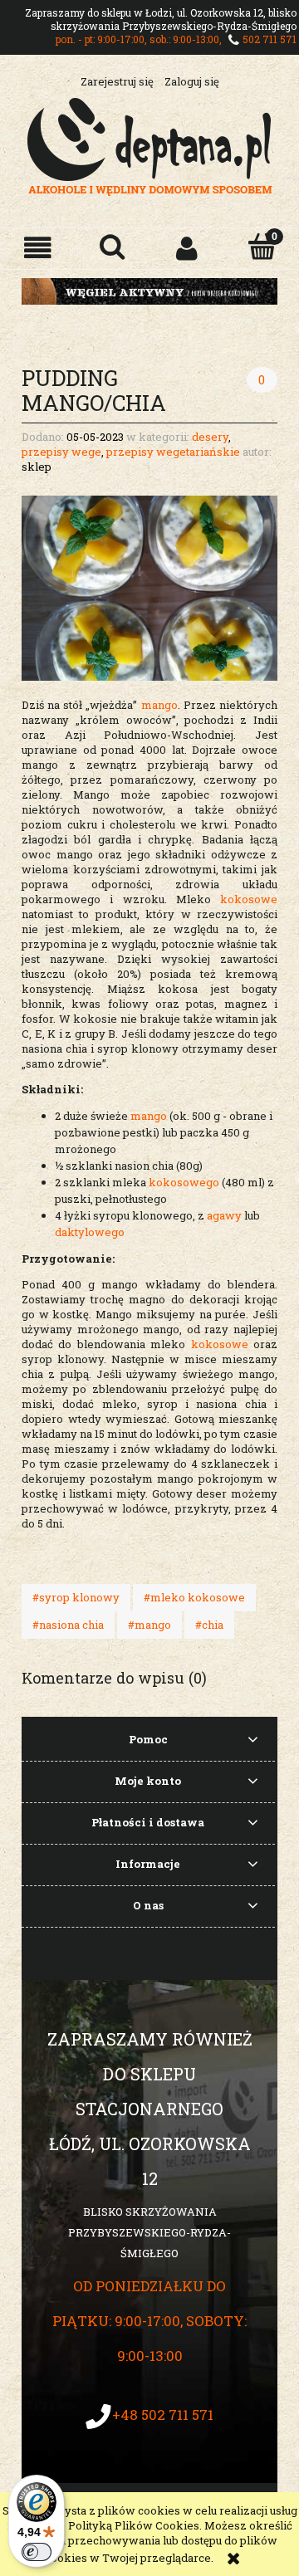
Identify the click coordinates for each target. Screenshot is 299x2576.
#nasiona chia (68, 1625)
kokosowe (249, 899)
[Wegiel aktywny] (149, 290)
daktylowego (91, 1232)
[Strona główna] (150, 144)
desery (210, 437)
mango (159, 705)
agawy (223, 1215)
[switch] (37, 2552)
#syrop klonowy (76, 1597)
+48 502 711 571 (163, 2415)
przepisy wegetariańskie (173, 452)
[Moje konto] (187, 248)
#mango (149, 1625)
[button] (37, 248)
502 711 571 (270, 39)
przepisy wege (61, 452)
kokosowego (184, 1182)
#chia (209, 1625)
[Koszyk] (262, 247)
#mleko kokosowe (194, 1597)
